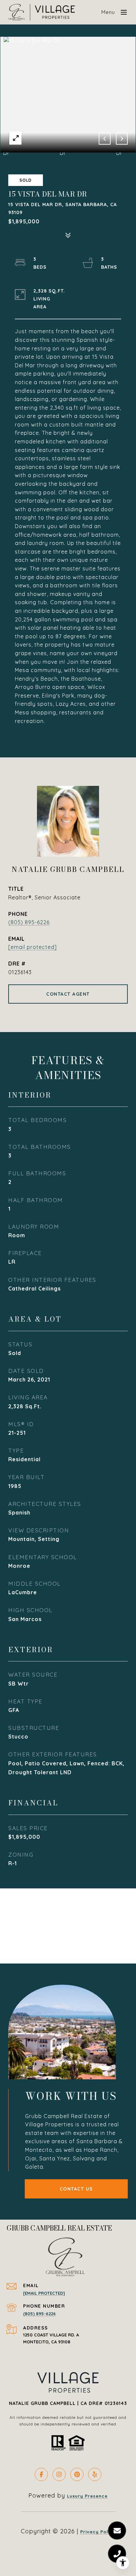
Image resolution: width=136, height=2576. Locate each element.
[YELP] (95, 2474)
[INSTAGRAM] (59, 2474)
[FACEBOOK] (41, 2474)
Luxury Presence (87, 2496)
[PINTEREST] (77, 2474)
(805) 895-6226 (29, 922)
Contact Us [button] (76, 2189)
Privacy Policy (98, 2532)
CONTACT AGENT (68, 994)
